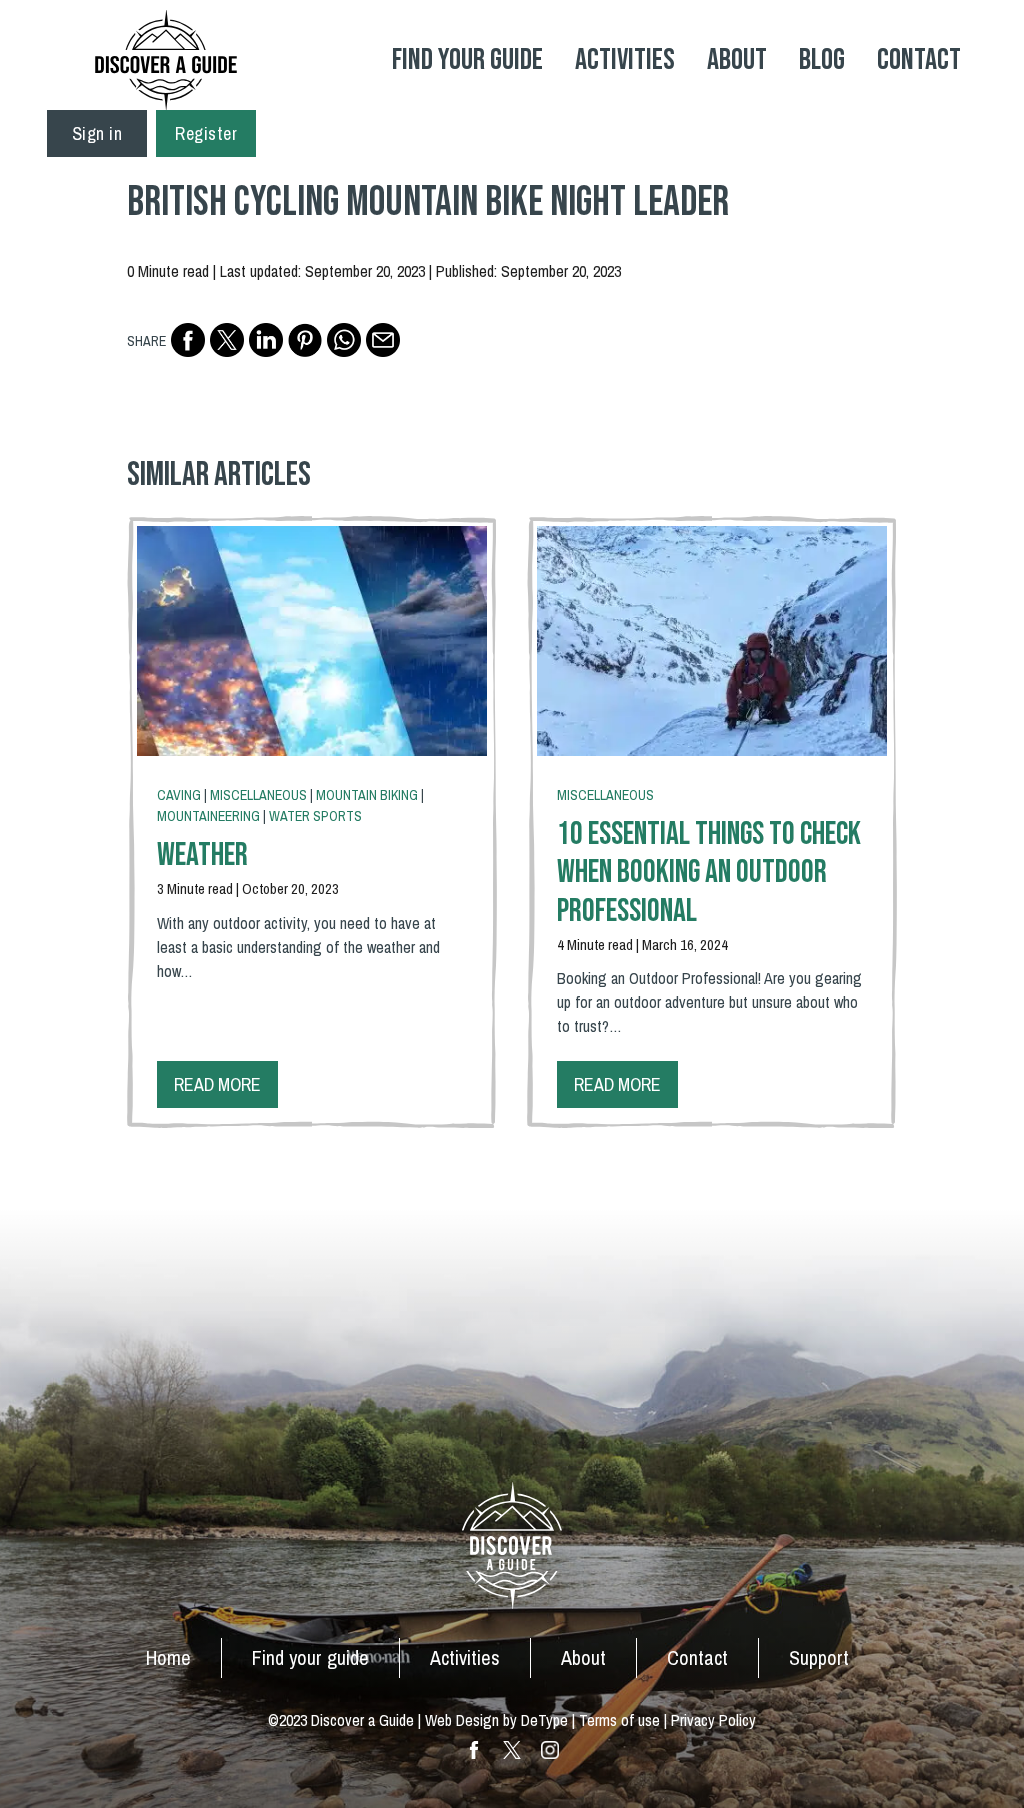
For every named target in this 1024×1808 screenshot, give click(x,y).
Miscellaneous (258, 795)
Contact (919, 60)
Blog (822, 60)
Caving (179, 795)
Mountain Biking (367, 795)
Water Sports (315, 816)
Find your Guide (467, 60)
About (737, 60)
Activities (625, 60)
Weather (202, 855)
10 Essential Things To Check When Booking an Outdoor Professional (709, 873)
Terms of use (619, 1720)
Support (819, 1657)
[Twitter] (227, 340)
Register (206, 133)
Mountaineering (208, 816)
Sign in (97, 133)
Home (168, 1657)
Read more (217, 1084)
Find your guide (310, 1657)
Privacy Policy (713, 1720)
